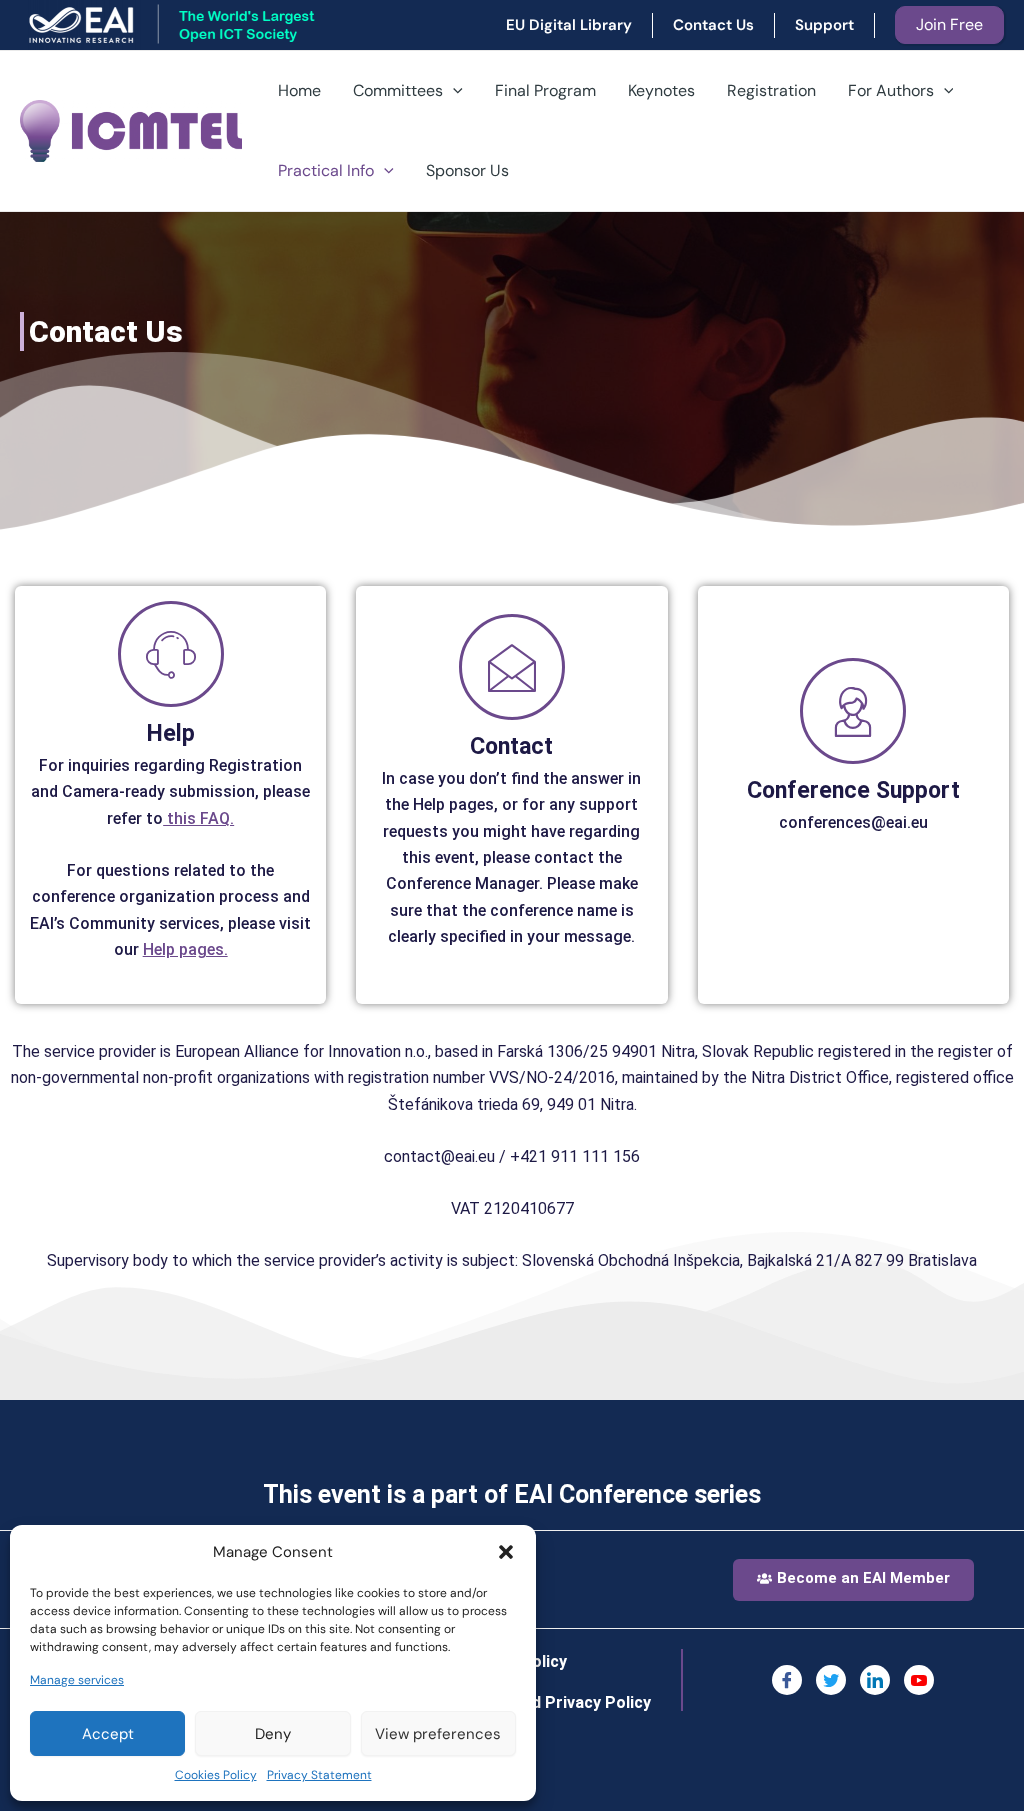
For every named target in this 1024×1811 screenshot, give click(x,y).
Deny (273, 1734)
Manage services (77, 1680)
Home (299, 90)
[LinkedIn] (875, 1680)
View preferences (438, 1734)
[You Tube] (919, 1680)
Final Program (545, 90)
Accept (108, 1734)
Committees (398, 90)
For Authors (891, 90)
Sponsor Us (467, 170)
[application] (453, 91)
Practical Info (326, 170)
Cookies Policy (216, 1775)
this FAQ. (198, 818)
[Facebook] (787, 1680)
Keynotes (661, 90)
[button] (506, 1552)
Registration (771, 90)
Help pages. (185, 949)
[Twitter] (831, 1680)
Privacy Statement (319, 1775)
